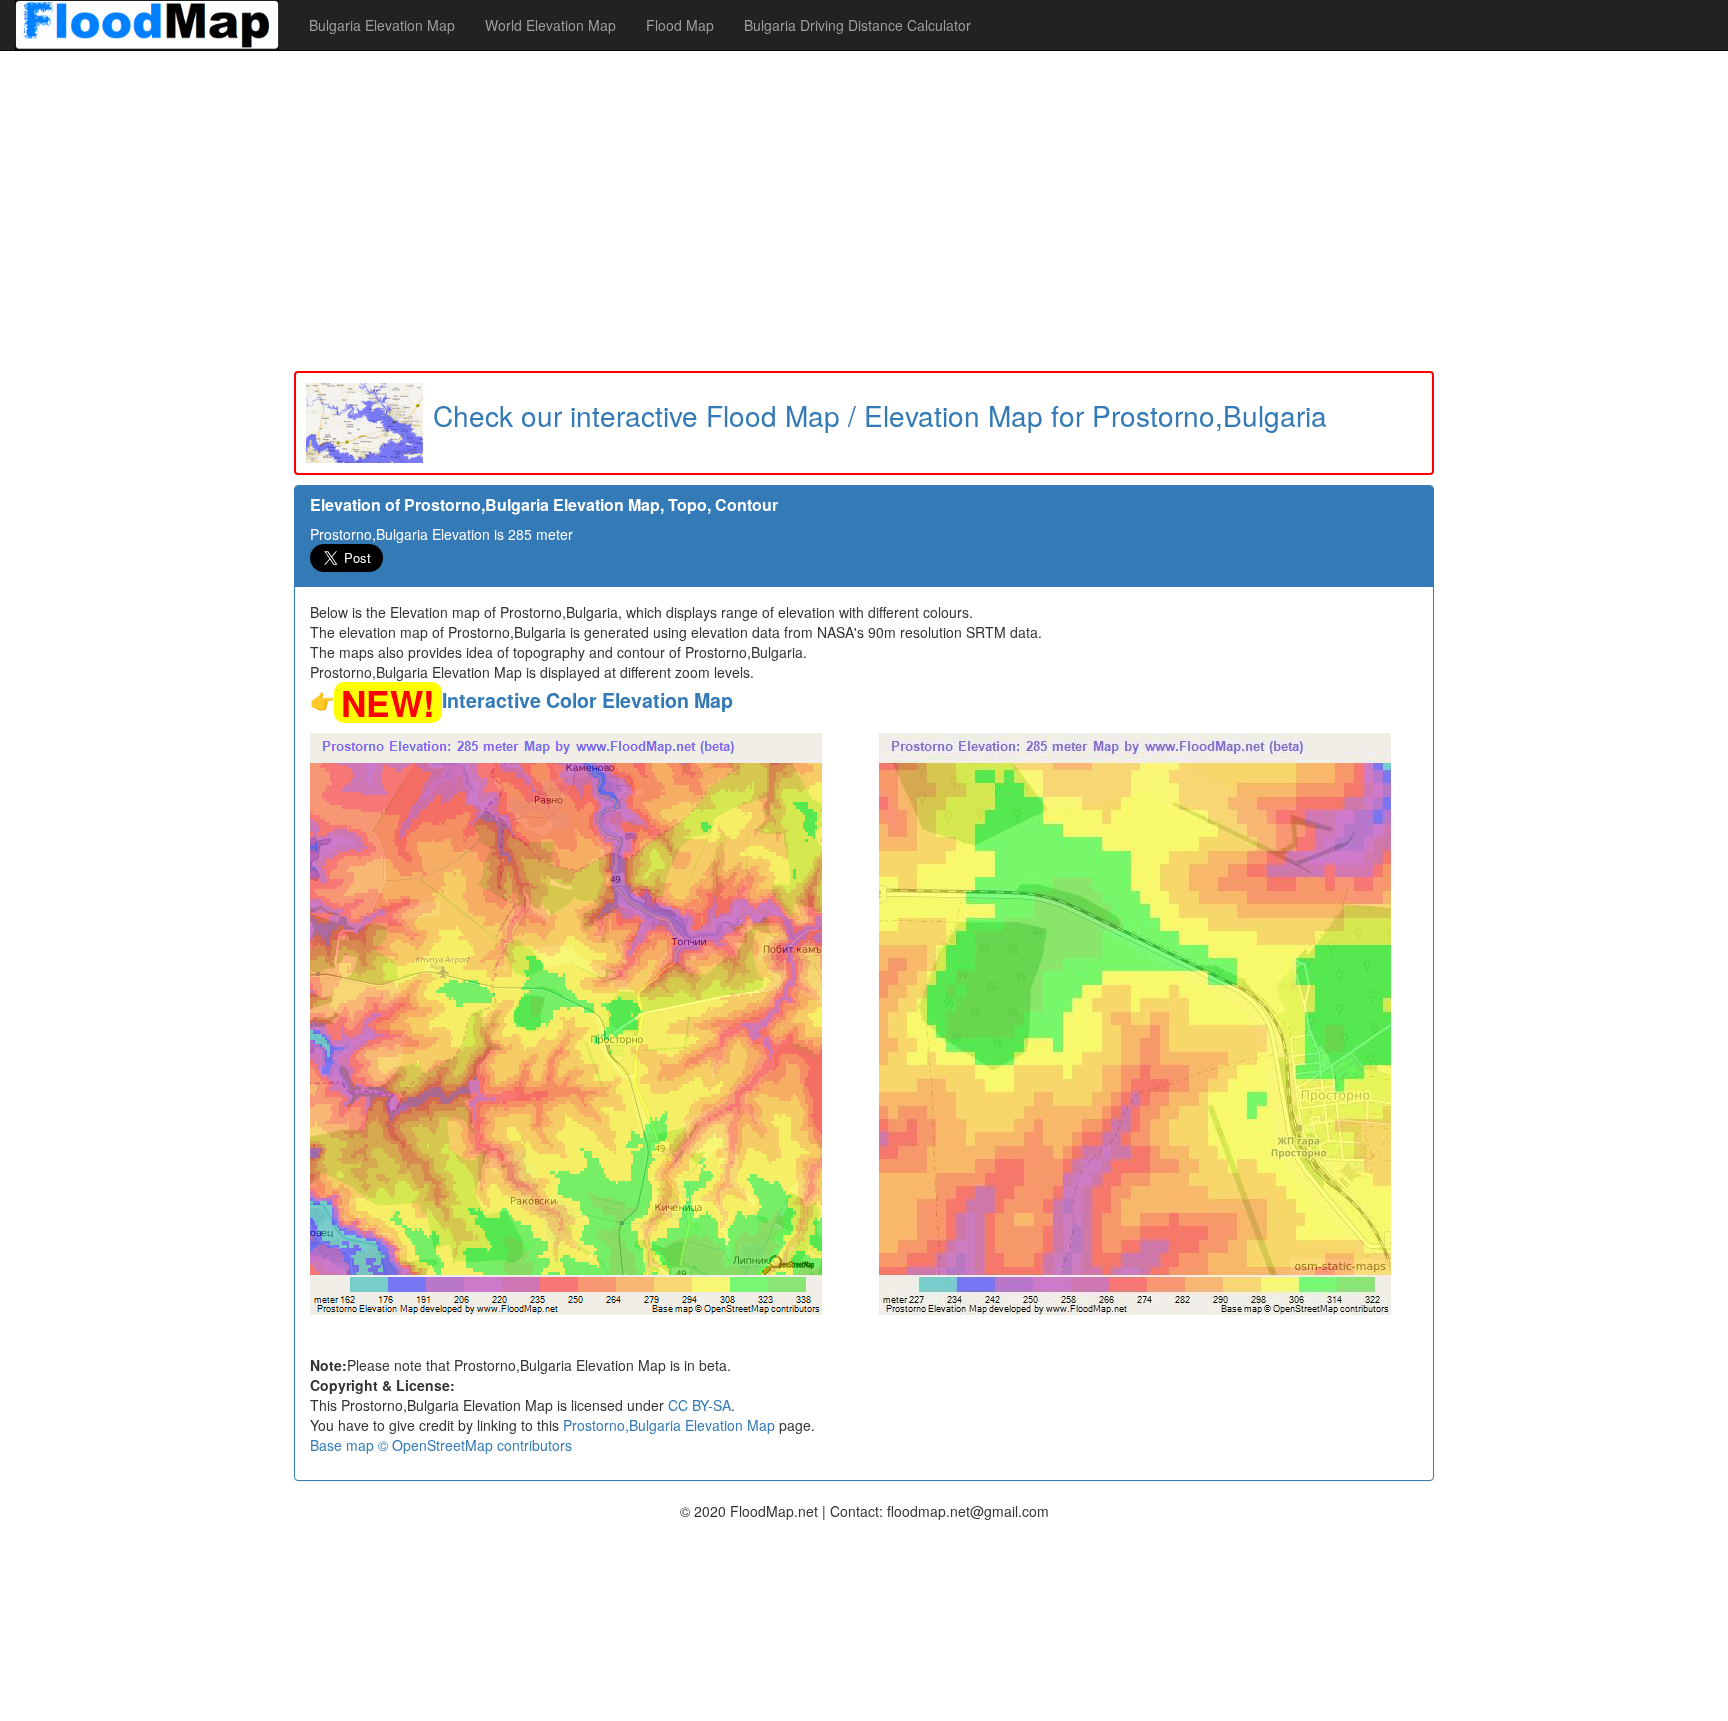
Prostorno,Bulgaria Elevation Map (669, 1425)
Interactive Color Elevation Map (587, 700)
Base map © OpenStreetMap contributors (441, 1445)
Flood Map (680, 25)
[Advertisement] (864, 211)
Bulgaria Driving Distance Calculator (857, 25)
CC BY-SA (699, 1405)
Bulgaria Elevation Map (382, 25)
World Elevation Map (550, 25)
